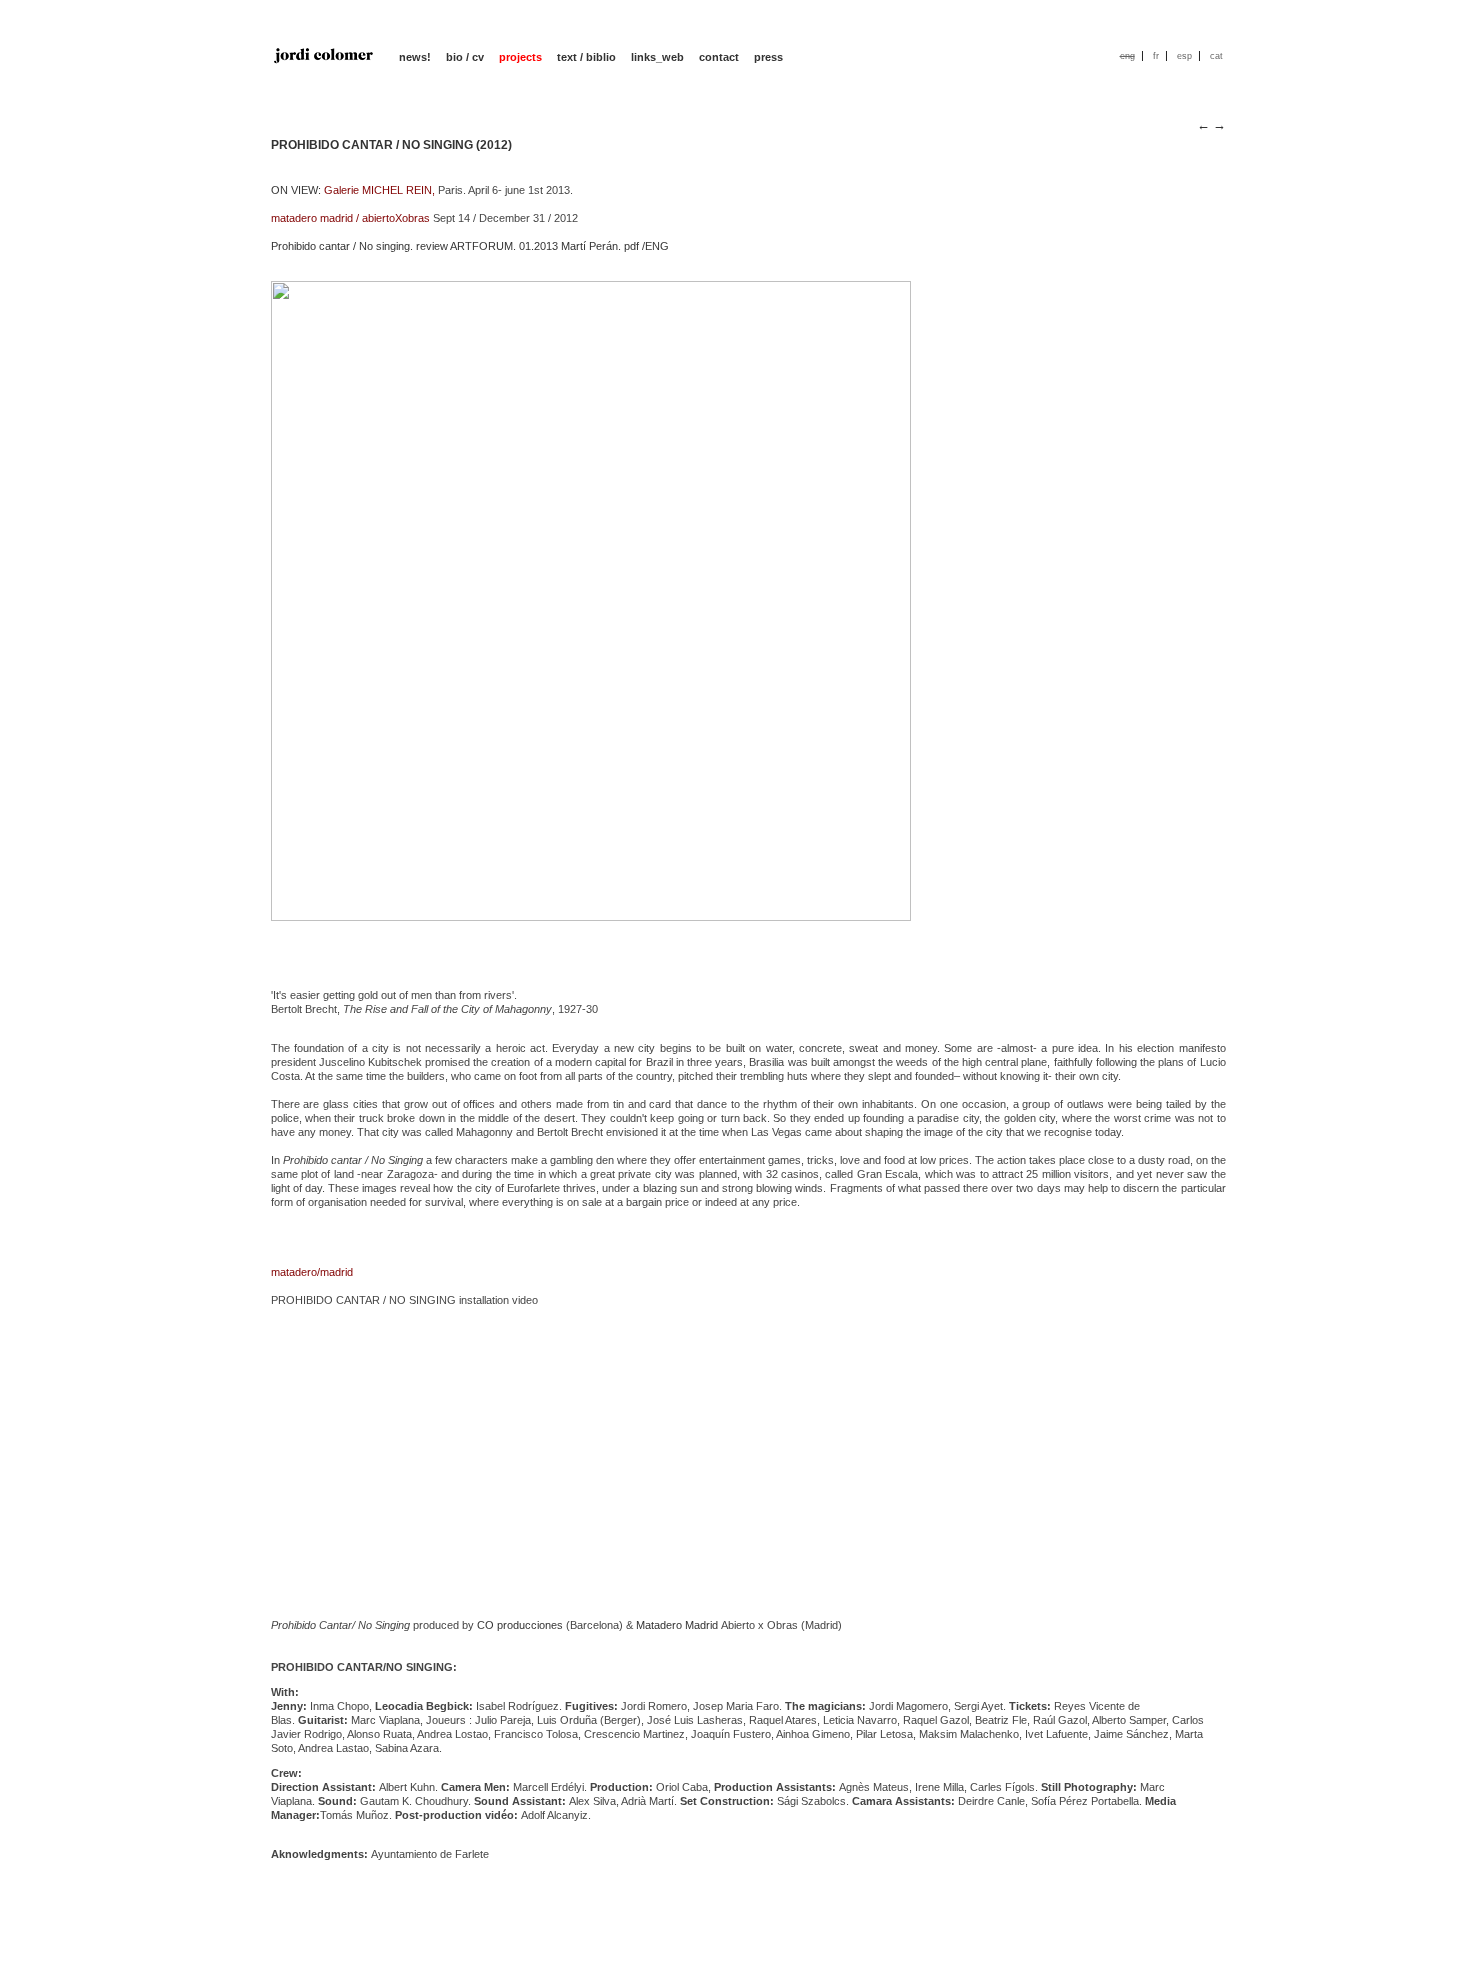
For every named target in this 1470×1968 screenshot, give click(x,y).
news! (415, 57)
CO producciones (520, 1625)
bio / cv (465, 57)
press (768, 57)
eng (1127, 56)
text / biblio (586, 57)
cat (1216, 56)
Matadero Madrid (677, 1625)
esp (1184, 56)
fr (1156, 56)
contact (719, 57)
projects (520, 57)
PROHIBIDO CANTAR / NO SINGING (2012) (391, 145)
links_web (657, 57)
